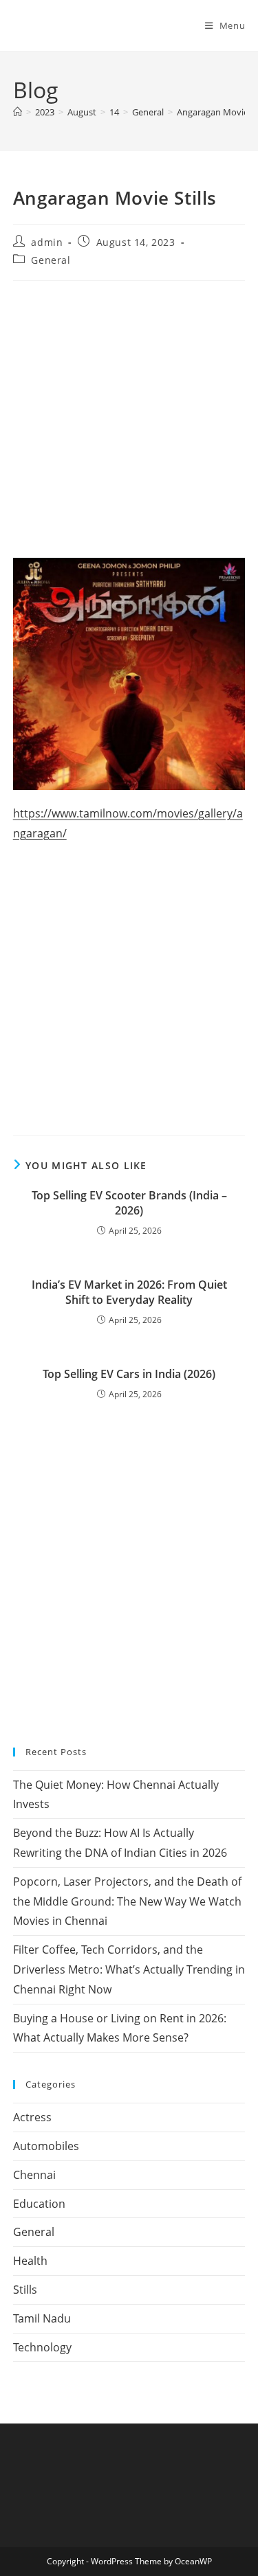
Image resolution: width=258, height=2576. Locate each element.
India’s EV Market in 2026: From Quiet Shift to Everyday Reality (129, 1292)
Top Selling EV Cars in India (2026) (129, 1374)
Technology (42, 2347)
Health (30, 2261)
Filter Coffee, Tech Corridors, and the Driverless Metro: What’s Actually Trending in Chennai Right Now (129, 1969)
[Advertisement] (129, 423)
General (51, 260)
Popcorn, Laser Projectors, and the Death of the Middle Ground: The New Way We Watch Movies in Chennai (127, 1901)
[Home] (18, 112)
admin (47, 242)
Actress (32, 2117)
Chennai (34, 2175)
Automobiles (46, 2146)
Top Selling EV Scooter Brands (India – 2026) (129, 1203)
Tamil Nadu (42, 2318)
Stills (25, 2290)
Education (39, 2204)
